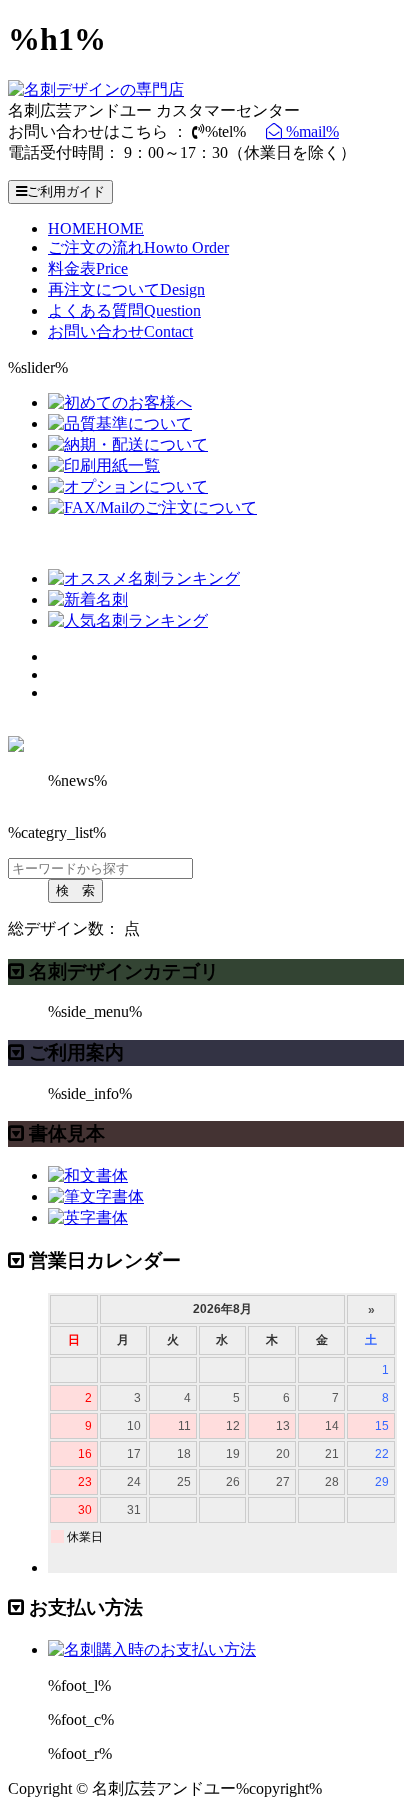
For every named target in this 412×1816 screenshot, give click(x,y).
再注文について (126, 289)
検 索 (75, 890)
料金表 (88, 268)
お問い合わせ (120, 331)
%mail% (310, 131)
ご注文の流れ (138, 247)
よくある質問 (124, 310)
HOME (96, 228)
